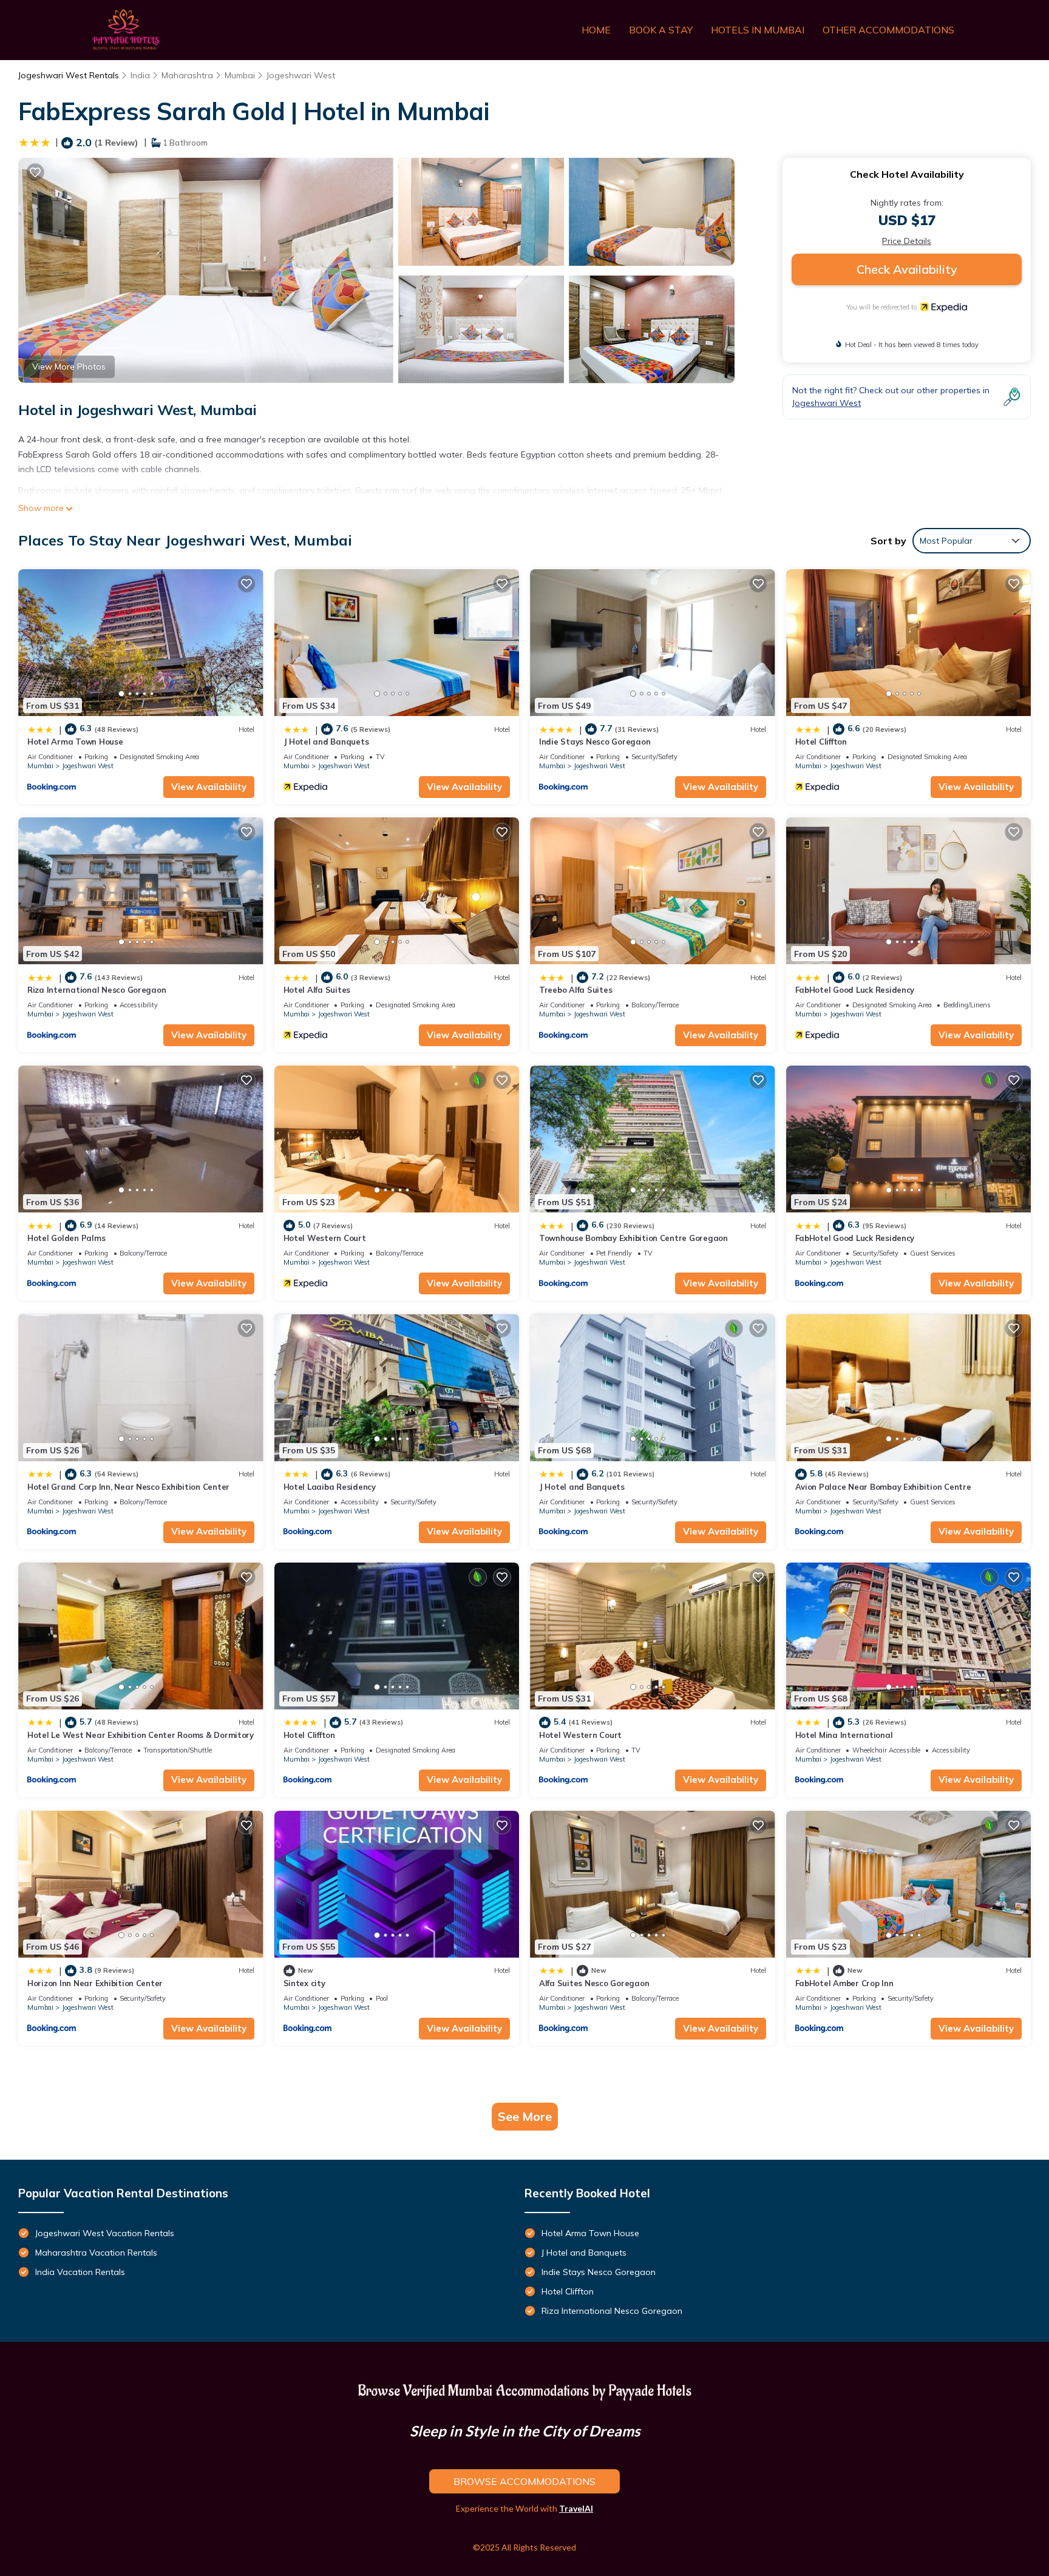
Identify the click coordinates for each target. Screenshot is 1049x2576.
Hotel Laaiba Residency (330, 1487)
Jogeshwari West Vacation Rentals (105, 2233)
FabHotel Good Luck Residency (855, 990)
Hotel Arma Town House (75, 742)
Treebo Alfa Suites (575, 990)
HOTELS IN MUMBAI (758, 30)
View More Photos (69, 367)
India (140, 75)
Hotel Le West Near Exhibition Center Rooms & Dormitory (141, 1735)
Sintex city (304, 1983)
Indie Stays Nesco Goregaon (595, 742)
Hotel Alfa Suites (317, 990)
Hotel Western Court (325, 1238)
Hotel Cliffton (821, 742)
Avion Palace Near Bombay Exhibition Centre (883, 1487)
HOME (596, 30)
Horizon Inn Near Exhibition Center (95, 1983)
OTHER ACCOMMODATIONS (888, 30)
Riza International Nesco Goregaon (97, 990)
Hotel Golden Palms (66, 1238)
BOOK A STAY (661, 30)
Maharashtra (187, 75)
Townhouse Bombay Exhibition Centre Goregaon (633, 1238)
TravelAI (576, 2508)
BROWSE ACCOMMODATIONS (524, 2481)
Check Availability (907, 269)
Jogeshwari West (301, 75)
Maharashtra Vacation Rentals (96, 2253)
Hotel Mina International (844, 1735)
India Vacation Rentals (80, 2272)
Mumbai (240, 75)
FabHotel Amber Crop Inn (844, 1983)
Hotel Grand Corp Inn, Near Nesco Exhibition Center (128, 1487)
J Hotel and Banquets (326, 742)
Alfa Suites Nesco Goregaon (594, 1983)
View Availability (209, 787)
